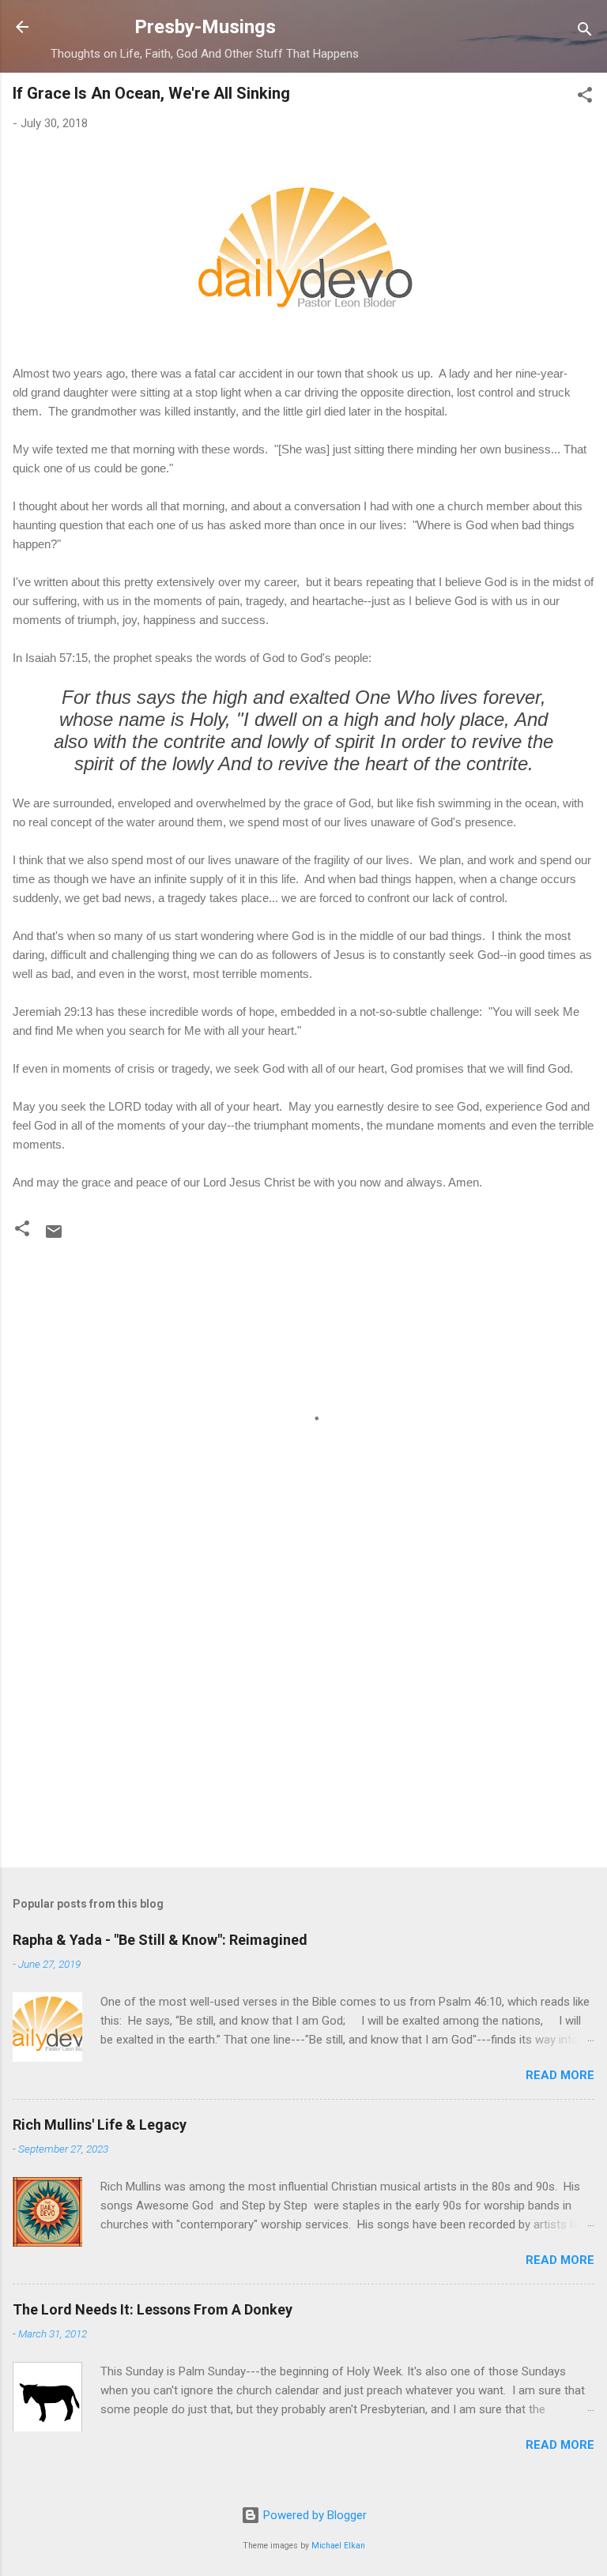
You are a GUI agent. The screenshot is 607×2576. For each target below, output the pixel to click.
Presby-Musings (205, 27)
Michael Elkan (338, 2546)
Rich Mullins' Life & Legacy (100, 2125)
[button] (585, 98)
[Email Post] (54, 1237)
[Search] (585, 32)
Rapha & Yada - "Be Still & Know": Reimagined (160, 1940)
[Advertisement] (303, 1732)
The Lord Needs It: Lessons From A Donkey (153, 2309)
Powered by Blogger (313, 2515)
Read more (560, 2075)
